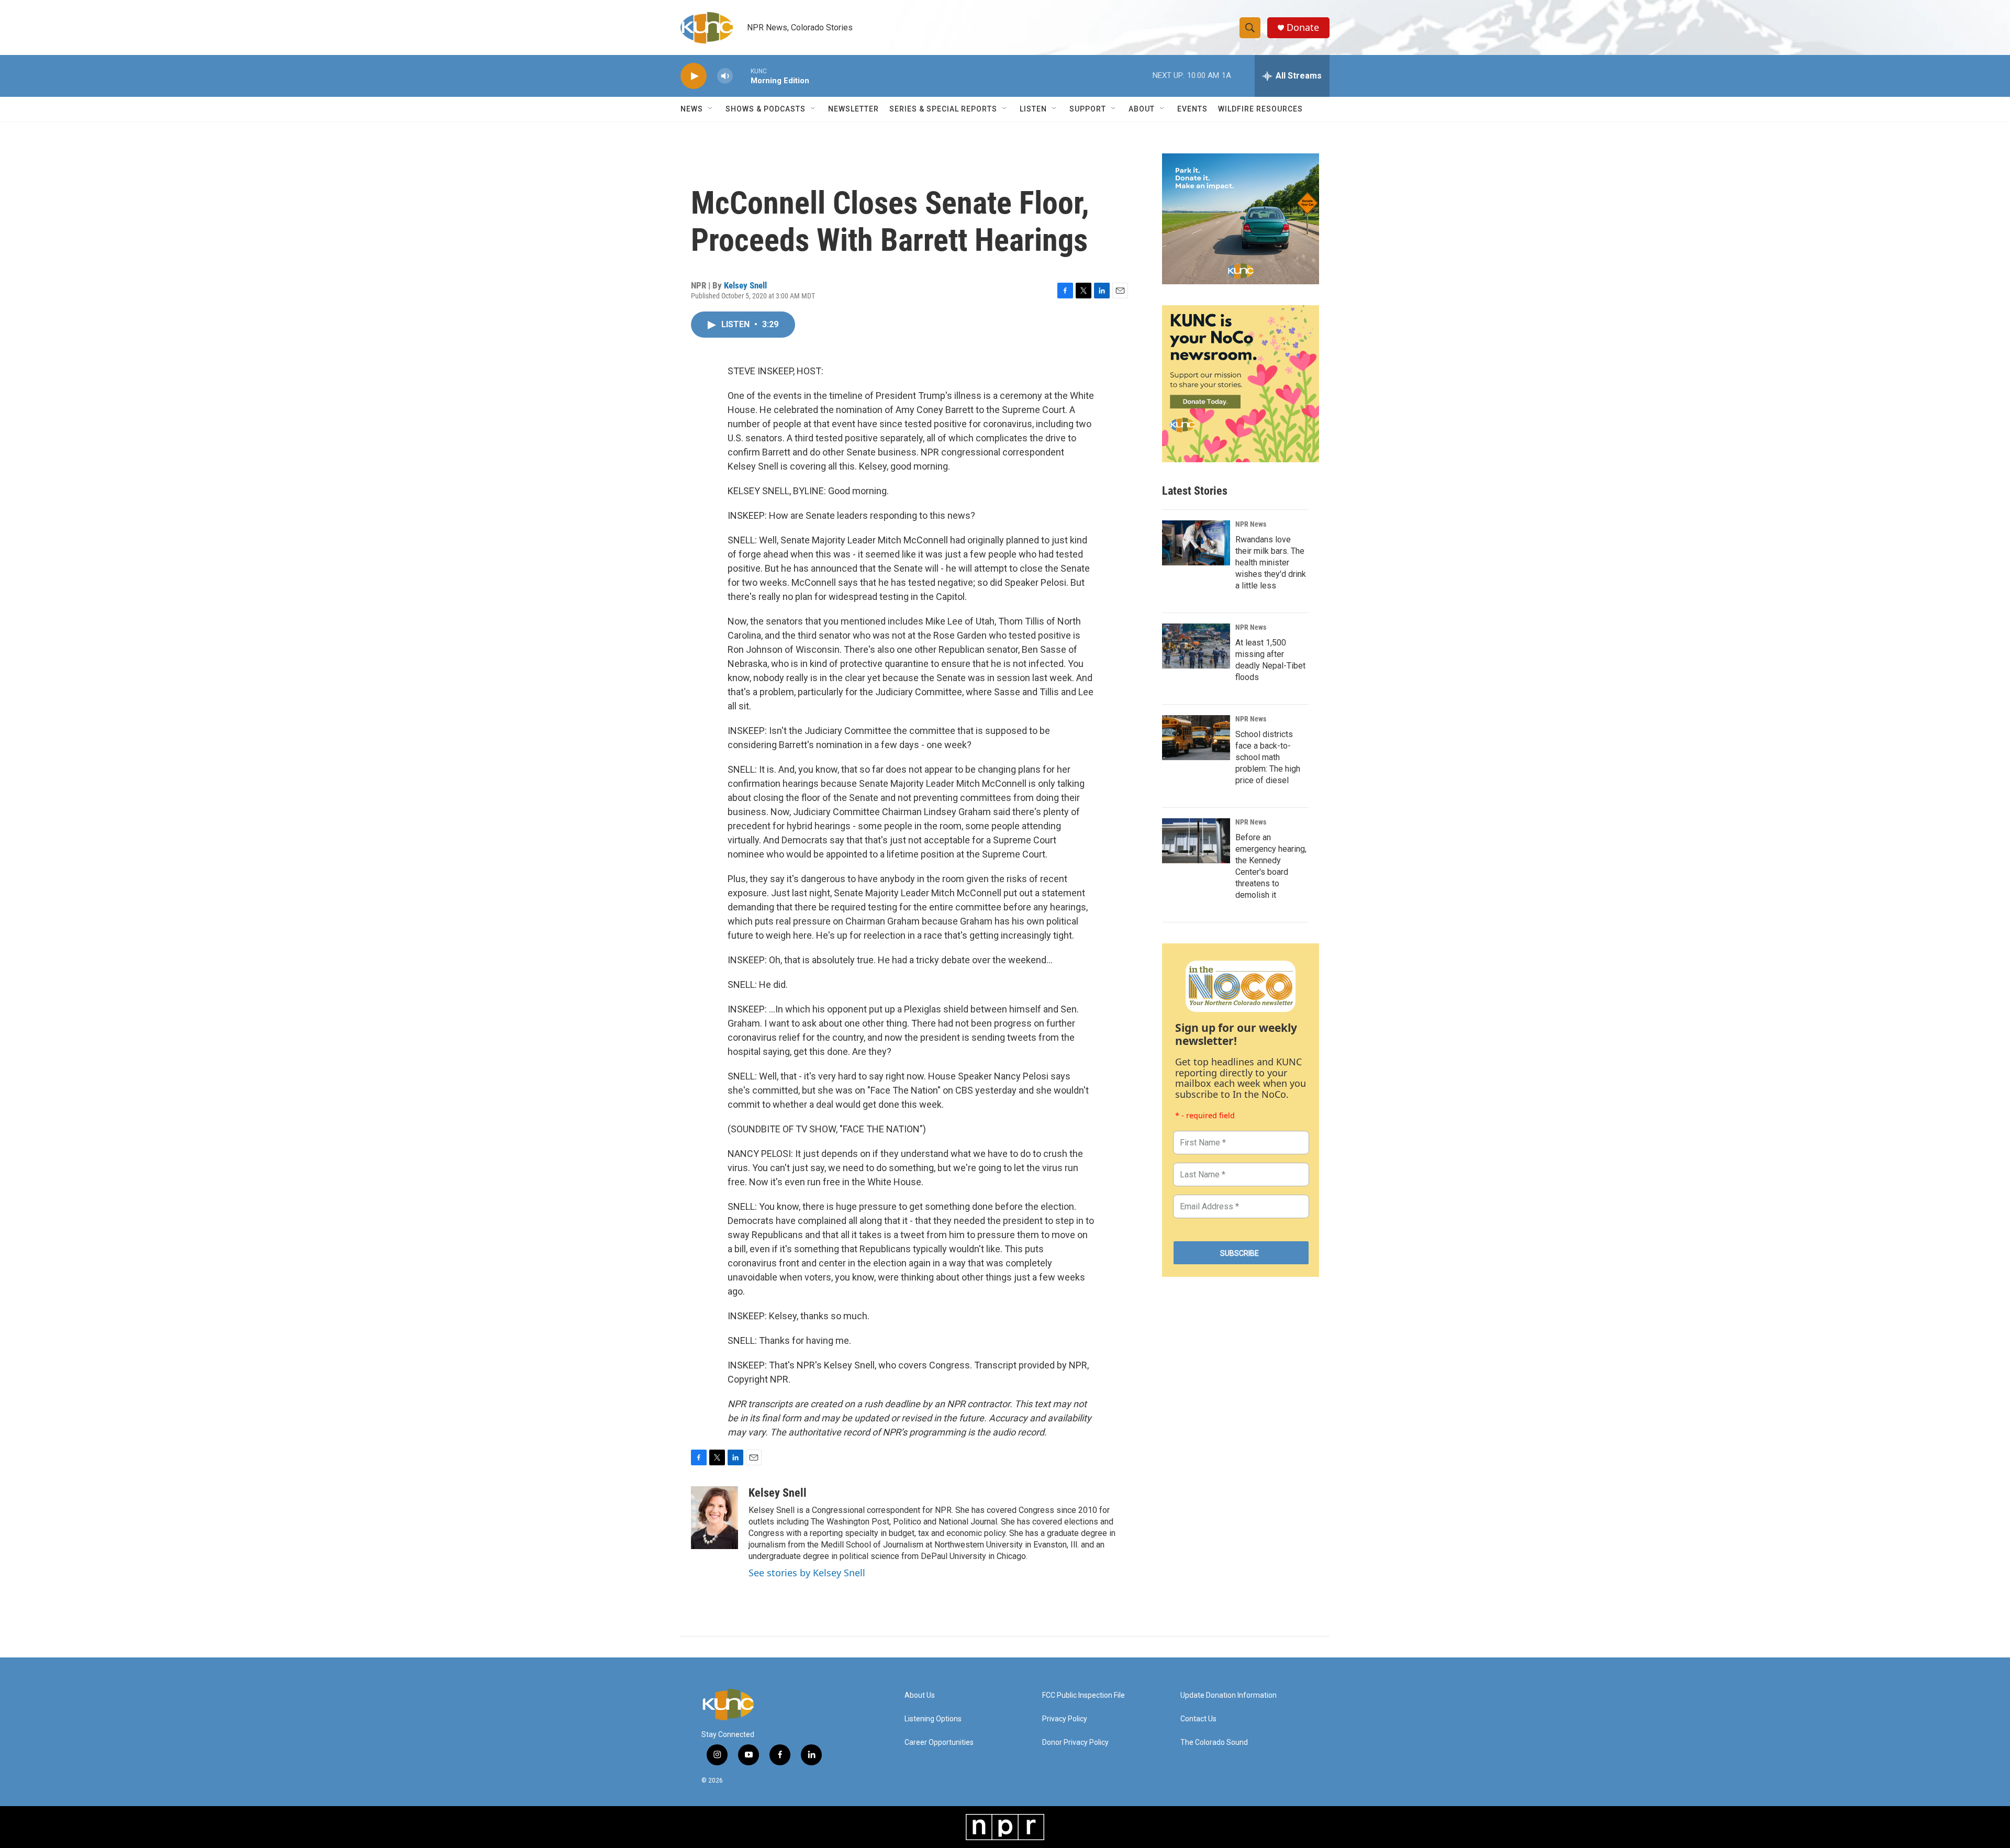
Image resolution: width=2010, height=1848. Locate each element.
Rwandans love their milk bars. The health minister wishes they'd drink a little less (1271, 563)
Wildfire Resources (1260, 109)
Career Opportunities (939, 1743)
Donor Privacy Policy (1075, 1743)
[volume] (725, 76)
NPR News (1251, 524)
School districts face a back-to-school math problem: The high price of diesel (1268, 757)
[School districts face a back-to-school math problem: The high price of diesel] (1196, 738)
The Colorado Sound (1214, 1743)
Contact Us (1198, 1719)
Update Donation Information (1229, 1695)
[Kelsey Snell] (714, 1518)
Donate (1303, 27)
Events (1192, 109)
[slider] (742, 76)
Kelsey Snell (745, 285)
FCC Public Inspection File (1084, 1695)
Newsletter (853, 109)
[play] (694, 76)
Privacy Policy (1065, 1719)
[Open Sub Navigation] (711, 109)
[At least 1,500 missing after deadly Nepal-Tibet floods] (1196, 646)
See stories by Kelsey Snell (807, 1573)
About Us (920, 1695)
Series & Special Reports (943, 109)
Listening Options (933, 1719)
